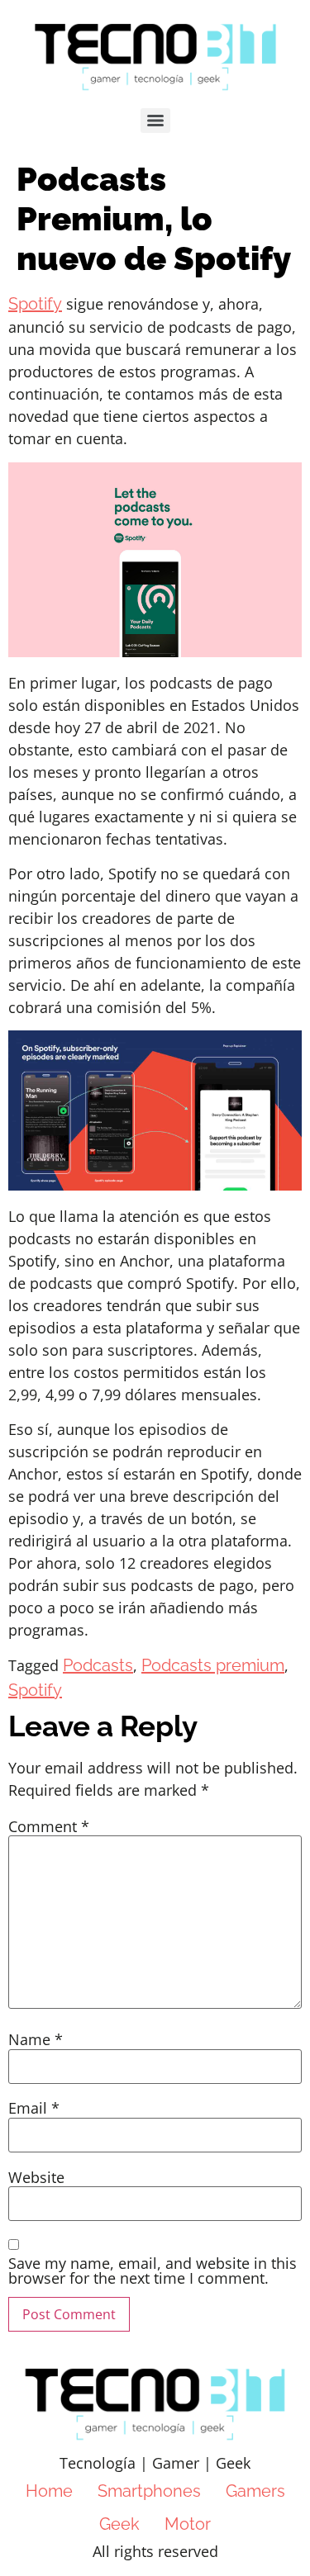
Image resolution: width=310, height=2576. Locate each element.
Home (49, 2491)
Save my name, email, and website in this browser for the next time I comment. (153, 2271)
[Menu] (155, 121)
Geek (119, 2524)
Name (36, 2039)
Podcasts (98, 1665)
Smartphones (149, 2491)
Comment (49, 1826)
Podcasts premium (213, 1665)
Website (36, 2177)
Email (34, 2108)
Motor (188, 2524)
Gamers (255, 2491)
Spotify (35, 304)
